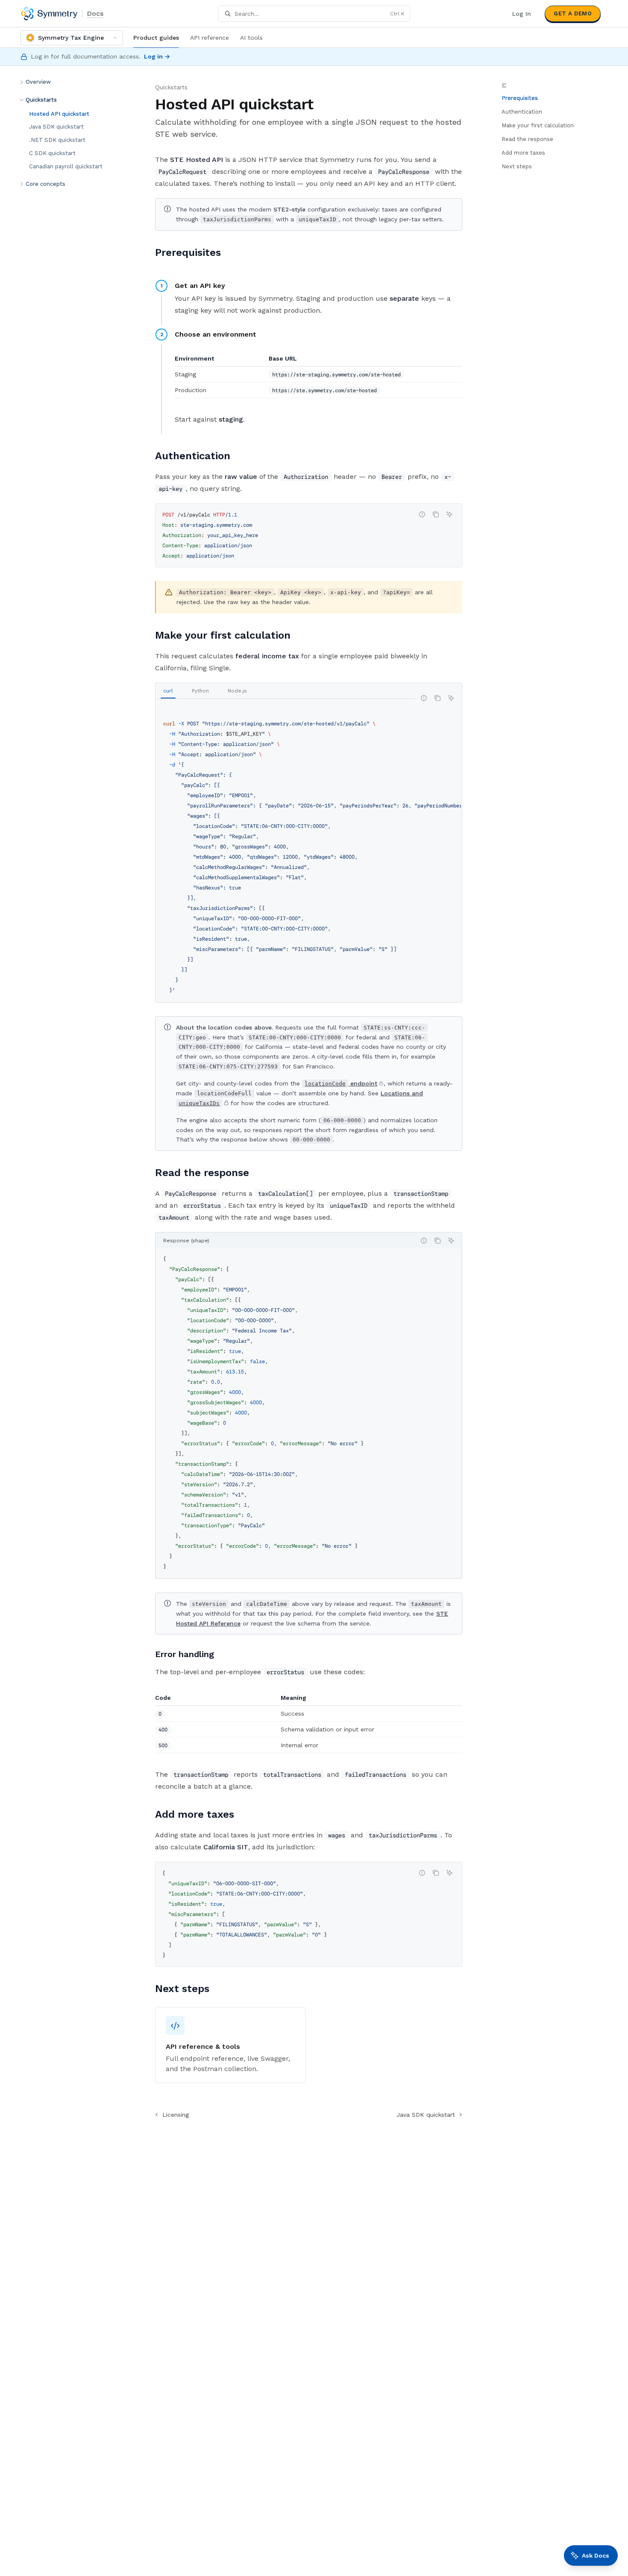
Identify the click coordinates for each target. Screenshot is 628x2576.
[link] (230, 2045)
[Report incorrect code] (422, 514)
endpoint (341, 1083)
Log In (522, 14)
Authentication (522, 112)
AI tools (251, 38)
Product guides (156, 38)
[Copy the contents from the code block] (436, 514)
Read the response (527, 139)
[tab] (168, 691)
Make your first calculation (538, 125)
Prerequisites (520, 98)
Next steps (517, 166)
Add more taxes (523, 153)
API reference (210, 38)
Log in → (157, 56)
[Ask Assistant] (449, 514)
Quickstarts (171, 87)
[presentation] (309, 857)
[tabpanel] (309, 857)
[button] (73, 82)
